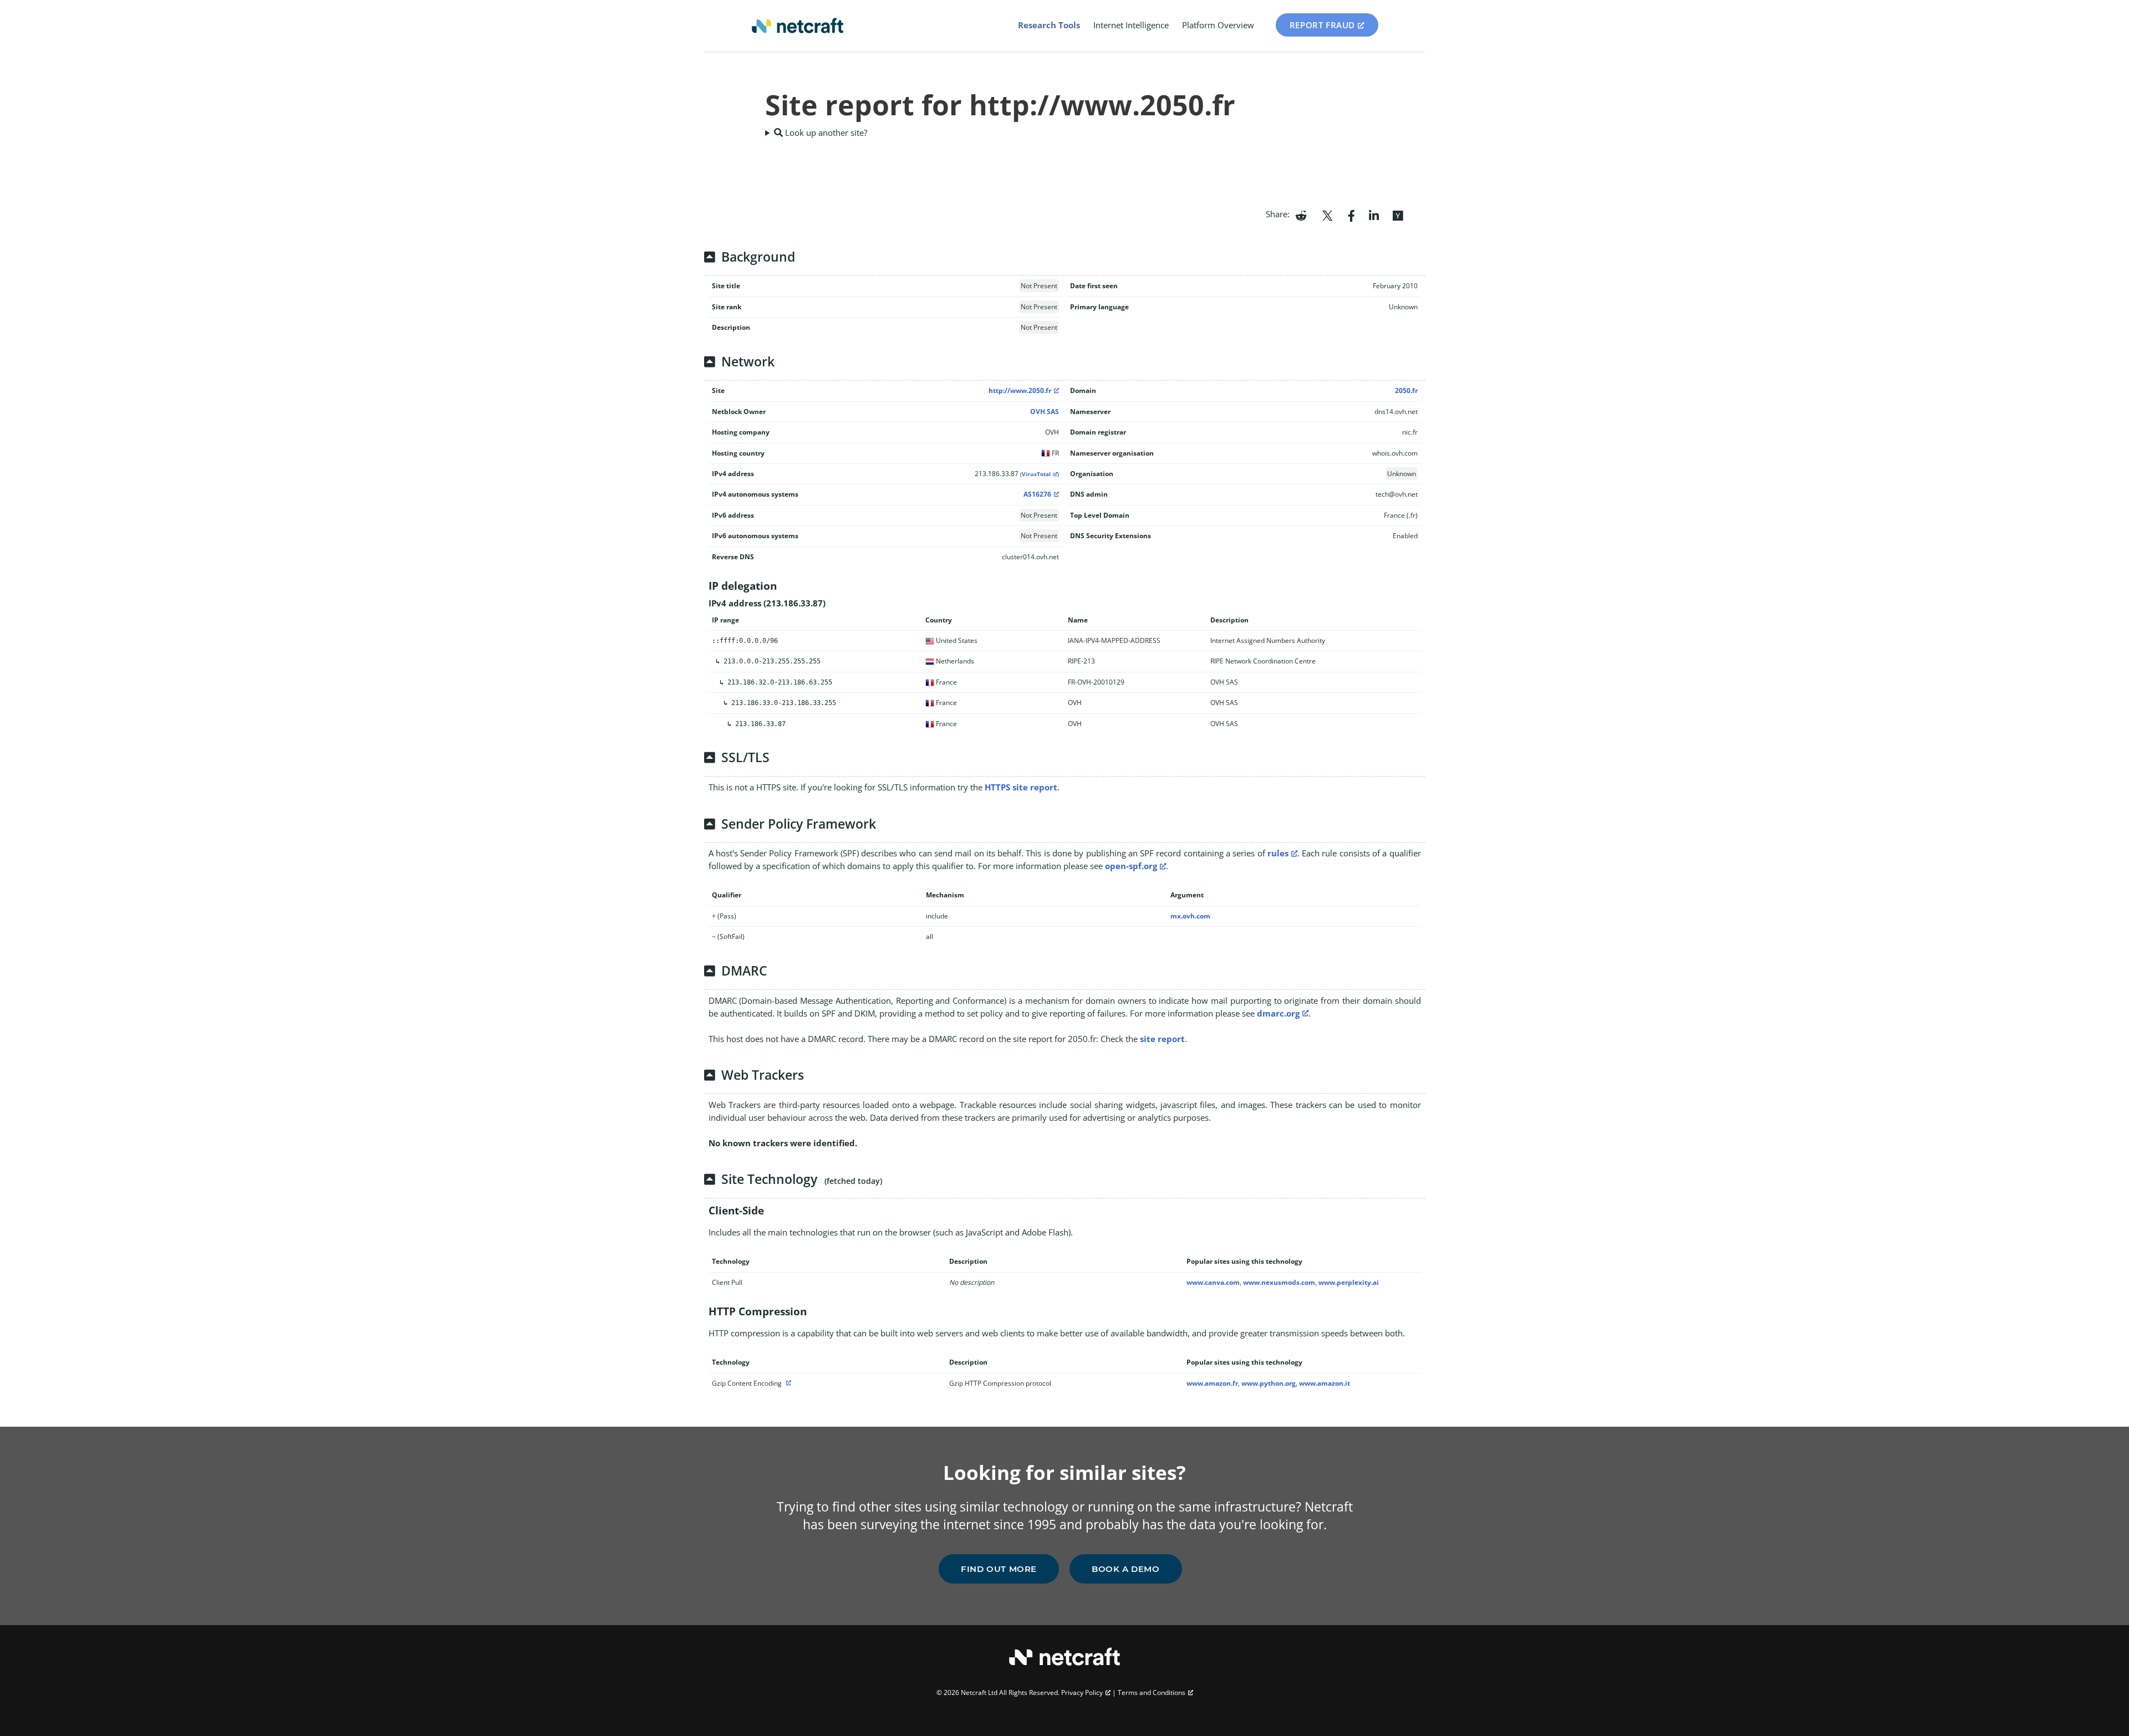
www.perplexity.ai (1349, 1282)
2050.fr (1406, 390)
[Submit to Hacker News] (1398, 215)
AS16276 (1037, 494)
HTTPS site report (1021, 787)
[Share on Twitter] (1327, 215)
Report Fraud (1322, 25)
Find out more (999, 1569)
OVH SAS (1045, 412)
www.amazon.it (1325, 1383)
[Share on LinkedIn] (1374, 215)
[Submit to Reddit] (1301, 215)
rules (1278, 853)
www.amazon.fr (1212, 1383)
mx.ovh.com (1190, 916)
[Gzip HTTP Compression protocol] (787, 1383)
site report (1162, 1039)
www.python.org (1269, 1383)
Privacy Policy (1082, 1692)
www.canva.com (1213, 1282)
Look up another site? (825, 132)
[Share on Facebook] (1351, 215)
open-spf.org (1131, 866)
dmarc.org (1278, 1013)
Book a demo (1126, 1569)
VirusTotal (1036, 474)
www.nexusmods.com (1279, 1282)
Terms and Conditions (1152, 1692)
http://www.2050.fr (1020, 390)
